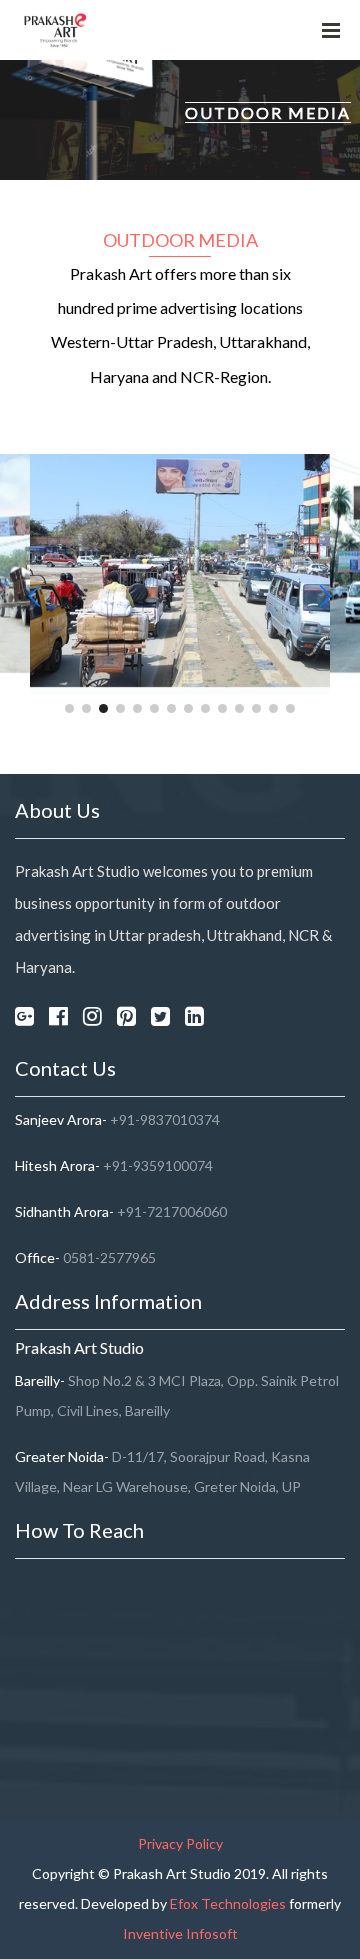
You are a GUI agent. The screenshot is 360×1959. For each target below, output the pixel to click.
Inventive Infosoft (180, 1933)
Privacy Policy (180, 1843)
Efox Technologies (229, 1903)
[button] (69, 708)
